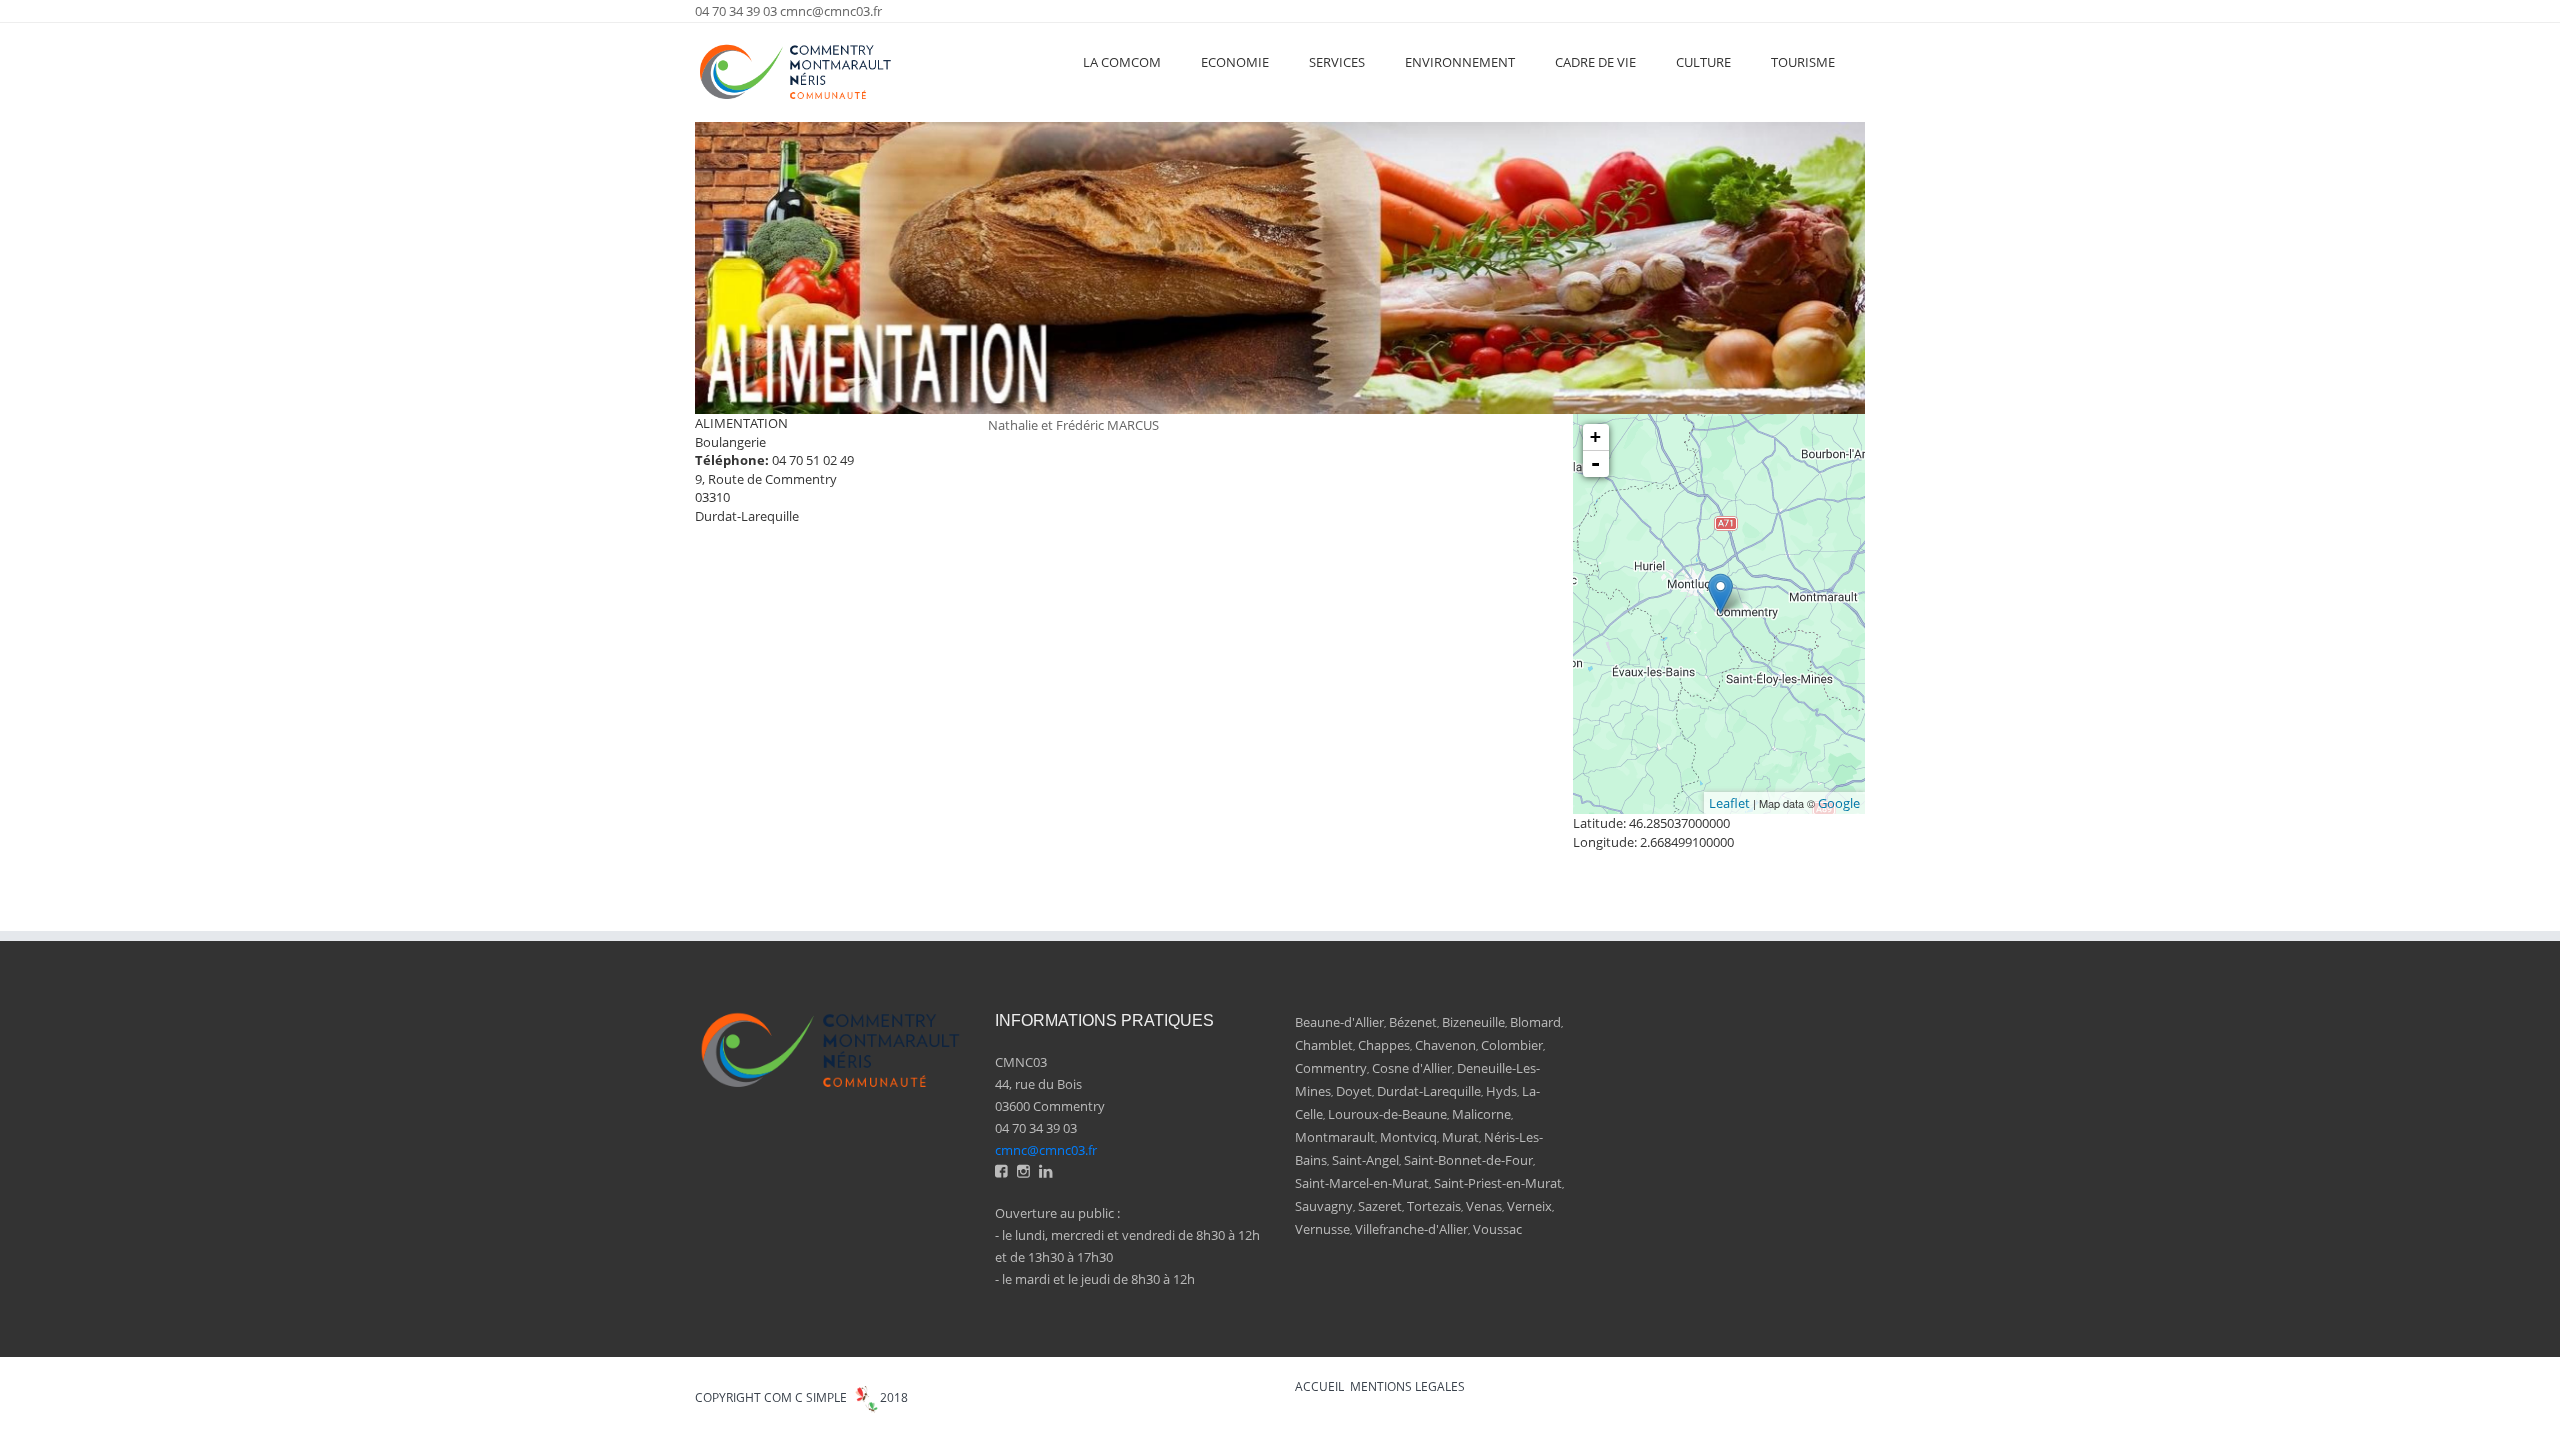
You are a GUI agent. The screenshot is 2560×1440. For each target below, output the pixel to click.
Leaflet (1729, 803)
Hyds (1501, 1091)
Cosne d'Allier (1412, 1068)
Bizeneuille (1473, 1022)
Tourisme (1803, 62)
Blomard (1535, 1022)
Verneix (1529, 1206)
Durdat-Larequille (1429, 1091)
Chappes (1384, 1045)
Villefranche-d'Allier (1411, 1229)
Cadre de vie (1595, 62)
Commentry (1331, 1068)
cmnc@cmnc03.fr (831, 11)
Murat (1460, 1137)
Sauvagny (1324, 1206)
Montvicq (1408, 1137)
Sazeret (1380, 1206)
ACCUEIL (1319, 1386)
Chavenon (1445, 1045)
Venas (1484, 1206)
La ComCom (1122, 62)
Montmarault (1335, 1137)
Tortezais (1434, 1206)
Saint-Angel (1365, 1160)
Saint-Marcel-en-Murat (1362, 1183)
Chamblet (1324, 1045)
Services (1337, 62)
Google (1839, 803)
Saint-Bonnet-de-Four (1468, 1160)
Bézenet (1413, 1022)
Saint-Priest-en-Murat (1498, 1183)
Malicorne (1481, 1114)
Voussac (1497, 1229)
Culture (1703, 62)
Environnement (1460, 62)
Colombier (1512, 1045)
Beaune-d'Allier (1339, 1022)
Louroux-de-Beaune (1387, 1114)
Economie (1235, 62)
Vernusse (1322, 1229)
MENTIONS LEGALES (1407, 1386)
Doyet (1354, 1091)
